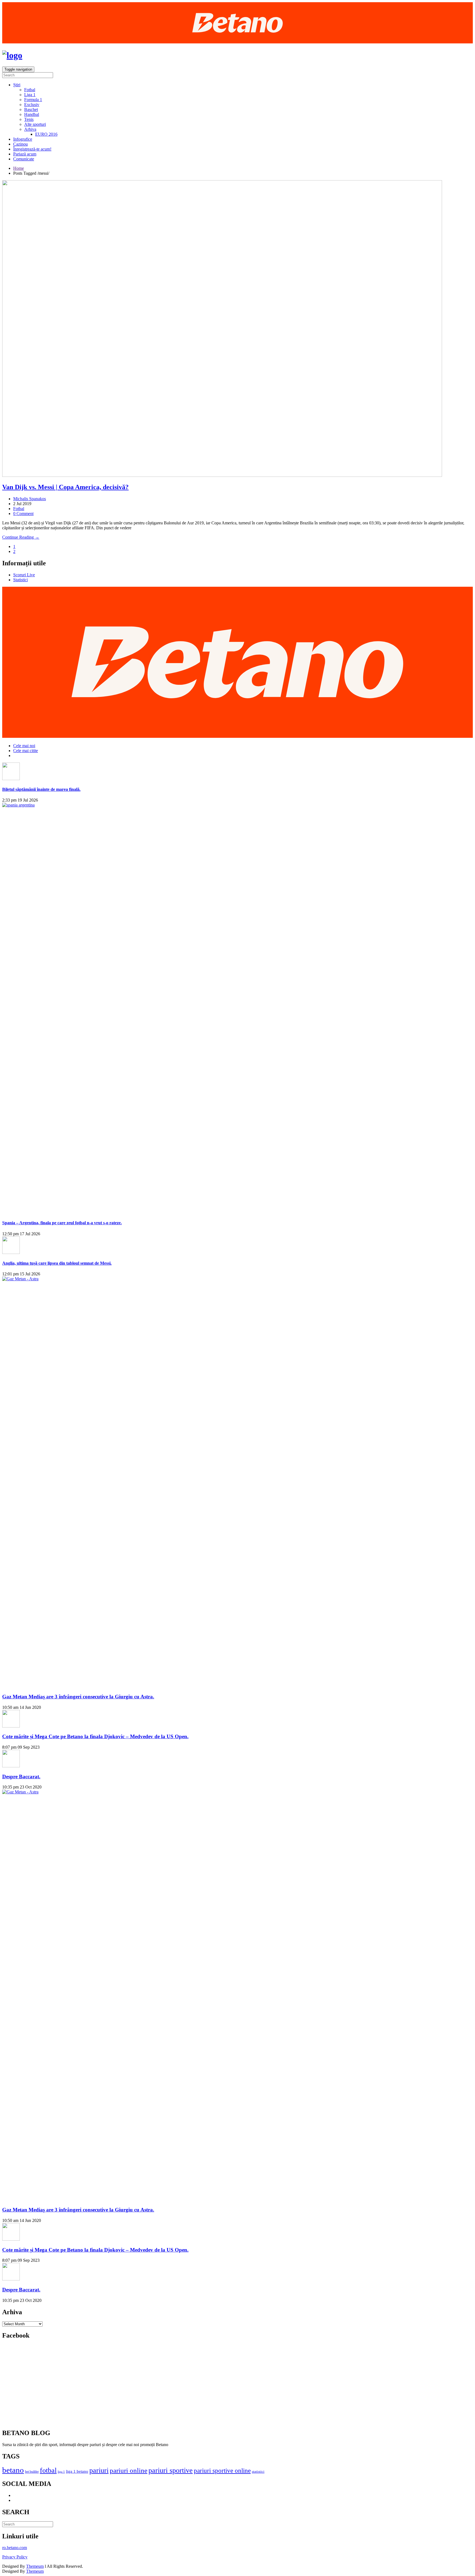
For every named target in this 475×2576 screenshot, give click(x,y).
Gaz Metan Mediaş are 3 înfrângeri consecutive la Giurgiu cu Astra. (78, 1697)
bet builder (32, 2472)
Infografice (23, 139)
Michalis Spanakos (30, 499)
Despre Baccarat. (21, 1777)
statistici (258, 2471)
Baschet (31, 109)
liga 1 (61, 2472)
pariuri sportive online (222, 2471)
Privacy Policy (15, 2557)
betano (13, 2470)
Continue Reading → (21, 537)
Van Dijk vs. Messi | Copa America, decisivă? (65, 487)
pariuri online (129, 2470)
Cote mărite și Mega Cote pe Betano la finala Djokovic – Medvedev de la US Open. (95, 1736)
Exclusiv (32, 105)
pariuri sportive (171, 2470)
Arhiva (30, 129)
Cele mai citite (26, 751)
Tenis (29, 119)
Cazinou (20, 144)
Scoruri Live (24, 575)
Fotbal (30, 90)
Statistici (20, 580)
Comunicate (24, 159)
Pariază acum (25, 154)
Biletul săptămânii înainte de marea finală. (41, 789)
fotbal (48, 2470)
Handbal (32, 114)
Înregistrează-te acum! (32, 149)
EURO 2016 (46, 134)
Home (19, 168)
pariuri (99, 2470)
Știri (17, 85)
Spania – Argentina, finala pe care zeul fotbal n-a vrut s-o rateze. (62, 1223)
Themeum (35, 2566)
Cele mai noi (24, 746)
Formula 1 (33, 100)
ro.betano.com (15, 2548)
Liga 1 (30, 95)
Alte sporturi (35, 124)
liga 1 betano (77, 2471)
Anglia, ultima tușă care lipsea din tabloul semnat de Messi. (57, 1263)
